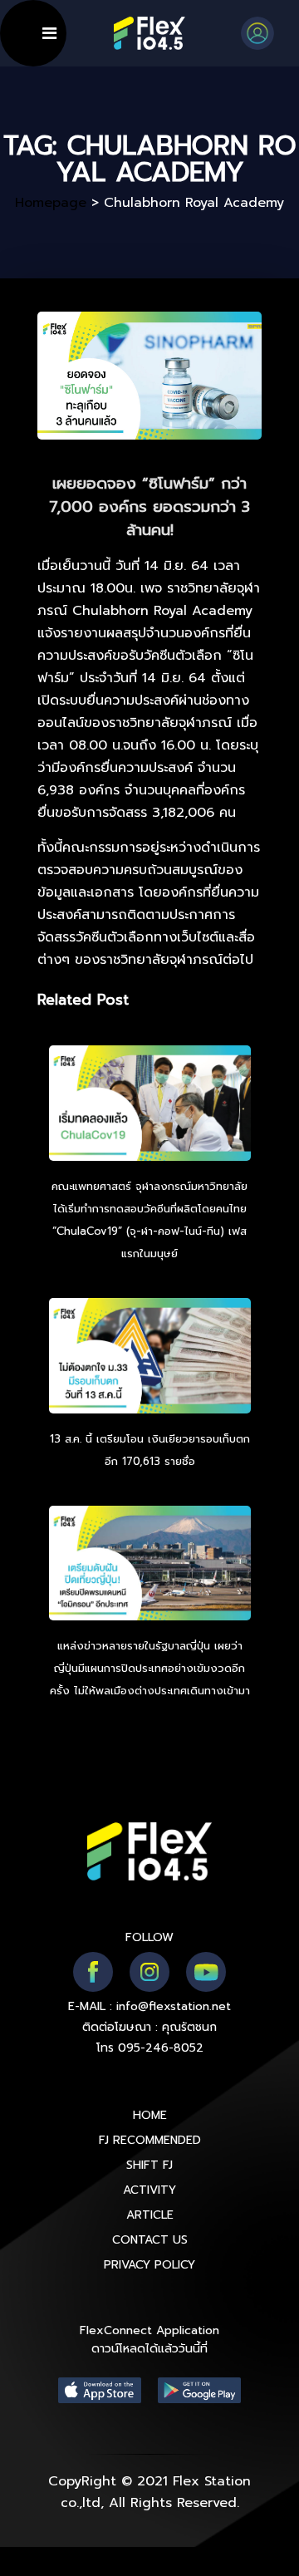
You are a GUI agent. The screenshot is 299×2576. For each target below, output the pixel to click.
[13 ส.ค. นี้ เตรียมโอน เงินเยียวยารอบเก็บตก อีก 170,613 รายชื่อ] (150, 1358)
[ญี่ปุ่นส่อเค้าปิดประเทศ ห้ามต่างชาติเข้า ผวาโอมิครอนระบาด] (150, 1566)
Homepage (51, 203)
